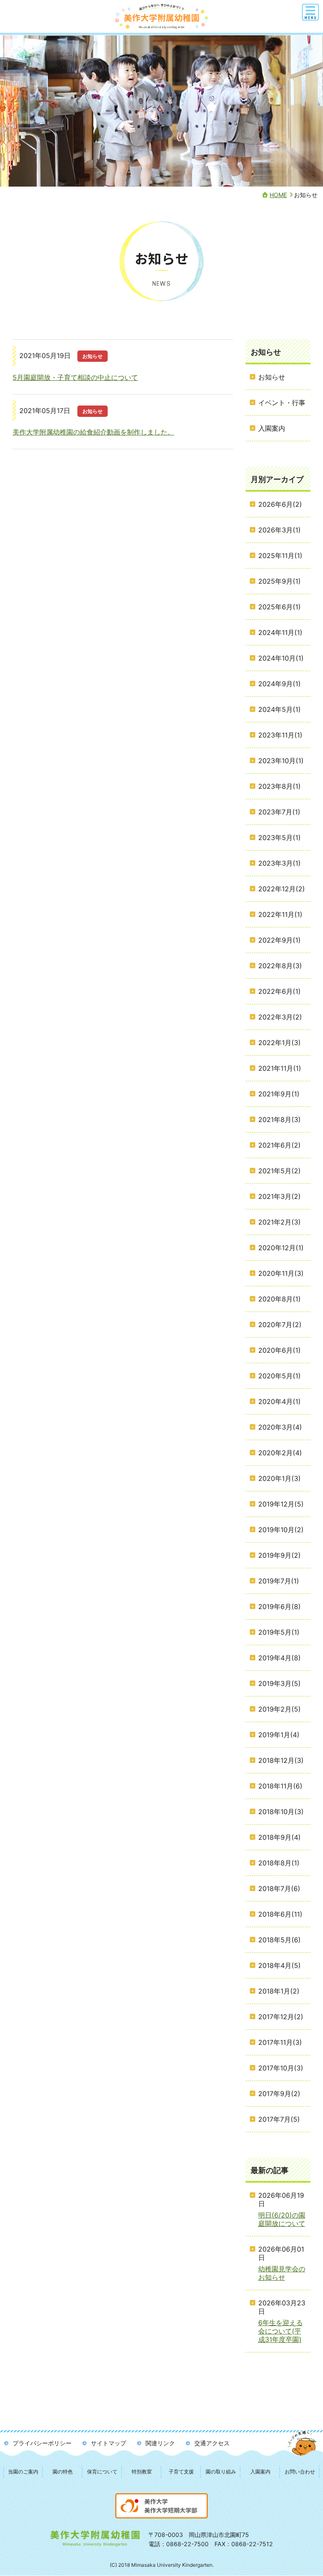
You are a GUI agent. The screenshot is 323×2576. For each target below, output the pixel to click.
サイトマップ (109, 2443)
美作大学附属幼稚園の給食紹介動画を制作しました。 (93, 432)
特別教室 (142, 2472)
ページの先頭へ (303, 2451)
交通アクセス (212, 2443)
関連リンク (160, 2443)
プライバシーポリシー (42, 2443)
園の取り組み (221, 2472)
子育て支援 (181, 2472)
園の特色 (63, 2472)
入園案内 (260, 2472)
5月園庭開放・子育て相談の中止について (75, 377)
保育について (102, 2472)
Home (278, 195)
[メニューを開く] (310, 12)
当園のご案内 (23, 2472)
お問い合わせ (300, 2472)
